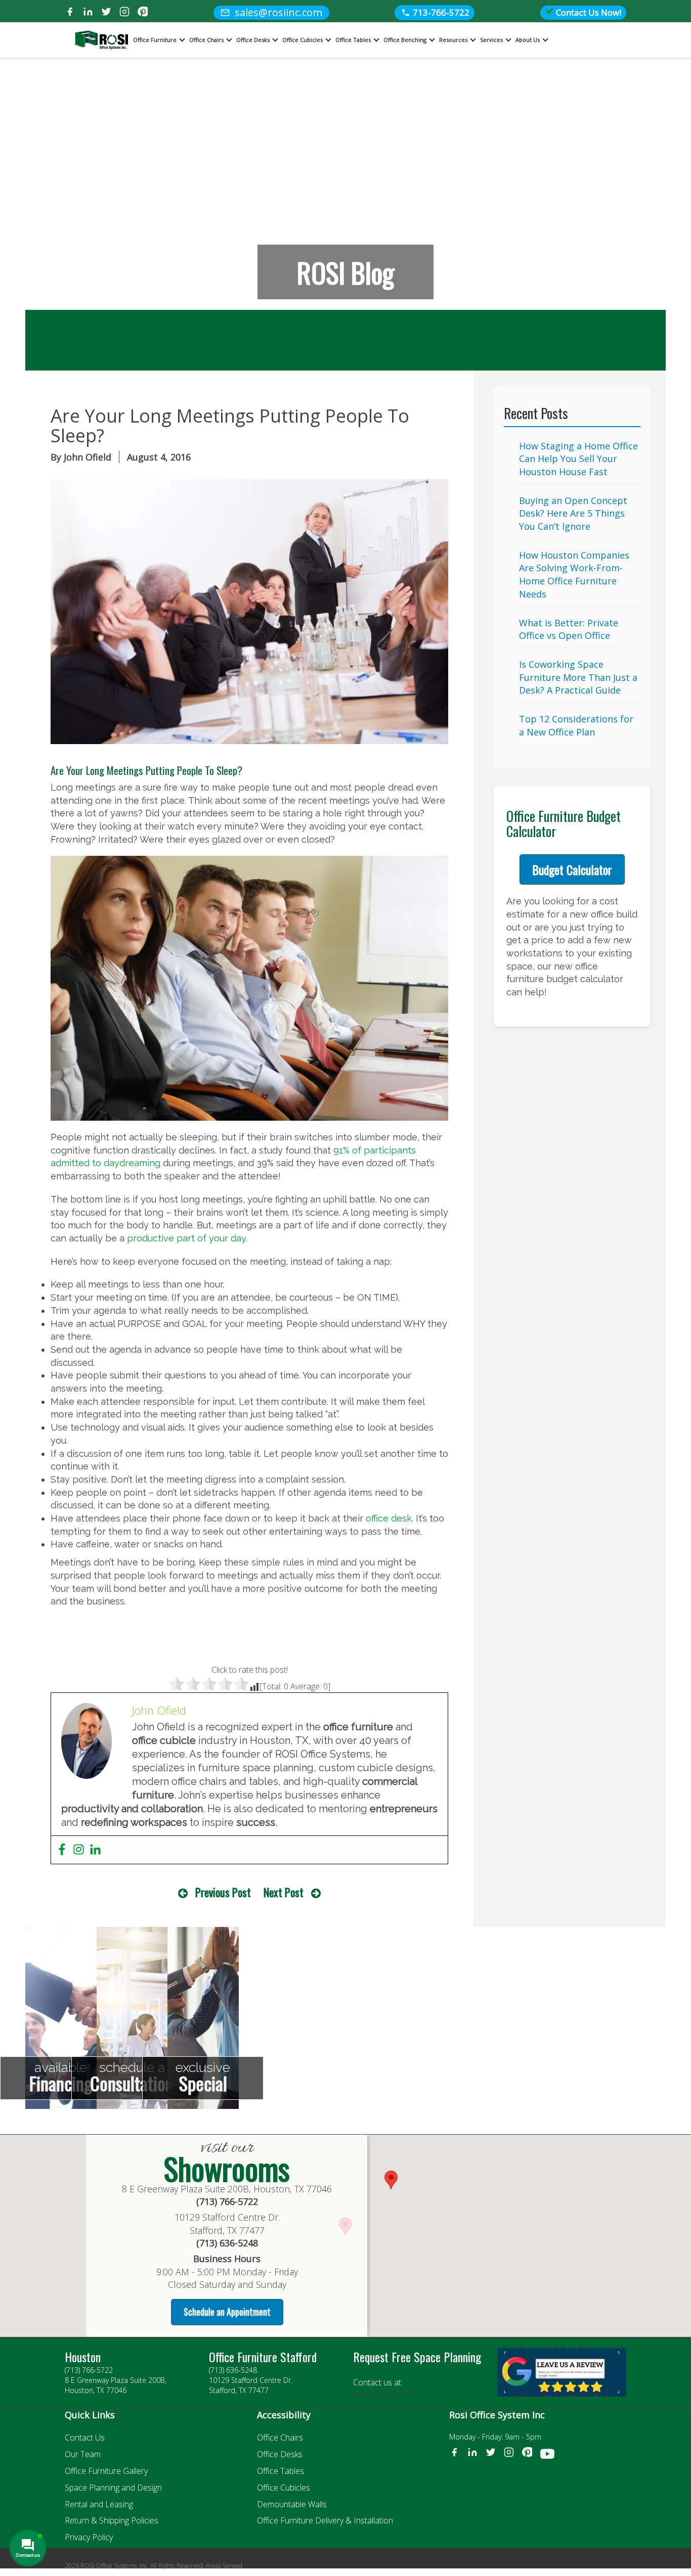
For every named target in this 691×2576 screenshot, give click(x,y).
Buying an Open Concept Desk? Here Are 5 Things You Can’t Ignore (573, 513)
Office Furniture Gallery (106, 2471)
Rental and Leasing (99, 2504)
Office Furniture (155, 40)
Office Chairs (206, 40)
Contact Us (85, 2437)
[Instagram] (124, 13)
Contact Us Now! (588, 12)
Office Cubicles (303, 40)
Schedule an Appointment (227, 2312)
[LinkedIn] (88, 13)
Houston (83, 2357)
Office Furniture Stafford (263, 2357)
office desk (389, 1518)
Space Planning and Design (113, 2488)
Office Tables (353, 40)
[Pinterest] (143, 13)
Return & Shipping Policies (112, 2520)
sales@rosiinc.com (383, 2393)
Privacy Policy (89, 2537)
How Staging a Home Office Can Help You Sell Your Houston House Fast (578, 459)
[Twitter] (106, 13)
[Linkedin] (95, 1850)
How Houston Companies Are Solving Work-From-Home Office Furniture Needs (574, 574)
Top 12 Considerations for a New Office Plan (576, 725)
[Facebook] (70, 13)
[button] (391, 2180)
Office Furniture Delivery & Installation (325, 2520)
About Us (528, 40)
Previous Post (223, 1892)
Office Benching (405, 40)
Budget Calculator (572, 869)
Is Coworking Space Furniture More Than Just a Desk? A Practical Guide (578, 677)
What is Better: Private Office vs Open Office (569, 629)
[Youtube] (547, 2456)
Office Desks (253, 40)
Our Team (83, 2454)
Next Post (284, 1892)
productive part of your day (186, 1238)
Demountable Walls (292, 2504)
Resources (453, 40)
